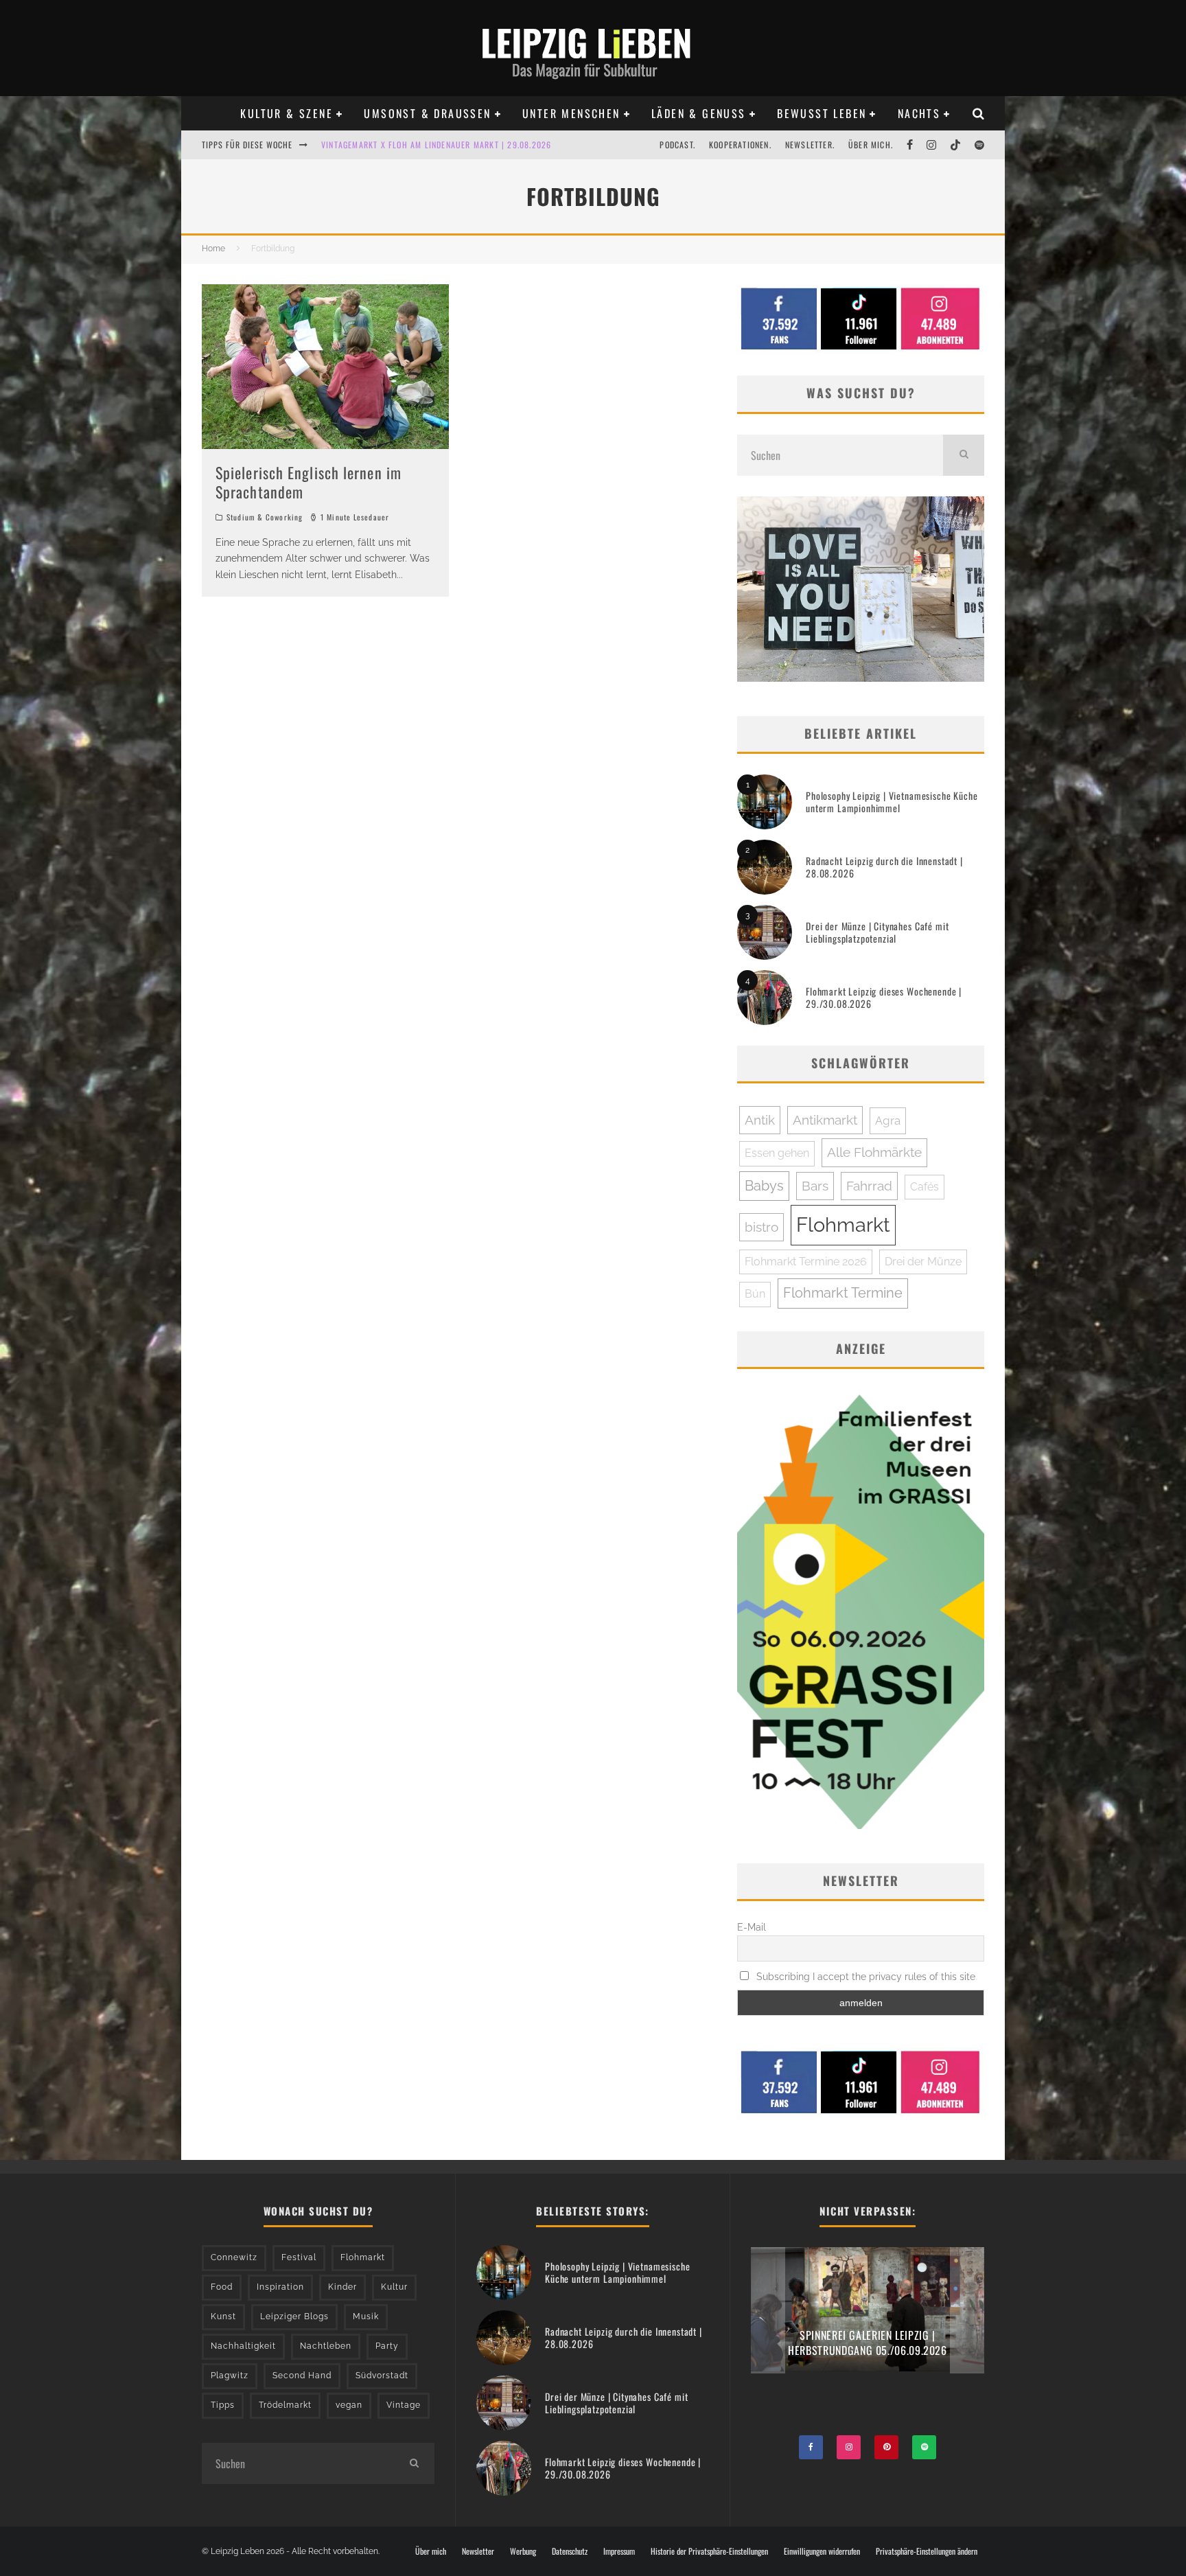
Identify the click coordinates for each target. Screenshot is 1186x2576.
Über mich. (871, 145)
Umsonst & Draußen (427, 113)
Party (387, 2346)
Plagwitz (230, 2376)
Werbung (523, 2551)
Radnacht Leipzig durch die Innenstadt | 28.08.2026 (884, 867)
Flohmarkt (843, 1224)
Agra (888, 1120)
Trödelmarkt (285, 2405)
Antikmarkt (825, 1120)
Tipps (223, 2405)
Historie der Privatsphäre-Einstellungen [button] (709, 2551)
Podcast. (677, 145)
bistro (761, 1227)
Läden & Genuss (699, 113)
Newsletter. (810, 145)
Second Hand (302, 2376)
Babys (764, 1186)
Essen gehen (777, 1153)
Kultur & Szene (287, 113)
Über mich (431, 2551)
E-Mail (752, 1927)
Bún (755, 1294)
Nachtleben (326, 2346)
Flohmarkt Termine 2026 (806, 1262)
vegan (349, 2405)
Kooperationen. (740, 145)
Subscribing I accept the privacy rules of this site (864, 1977)
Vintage (404, 2405)
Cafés (925, 1187)
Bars (815, 1186)
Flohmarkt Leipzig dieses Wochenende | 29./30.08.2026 (884, 997)
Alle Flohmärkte (874, 1152)
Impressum (619, 2551)
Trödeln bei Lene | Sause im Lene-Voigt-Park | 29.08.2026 (439, 145)
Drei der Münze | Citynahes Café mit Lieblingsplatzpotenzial (877, 932)
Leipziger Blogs (294, 2316)
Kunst (223, 2316)
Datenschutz (570, 2551)
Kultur (394, 2287)
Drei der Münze (923, 1262)
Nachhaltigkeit (243, 2346)
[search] (964, 455)
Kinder (342, 2287)
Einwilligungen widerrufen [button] (822, 2551)
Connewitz (234, 2257)
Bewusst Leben (822, 113)
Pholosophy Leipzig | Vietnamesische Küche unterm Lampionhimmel (892, 802)
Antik (760, 1120)
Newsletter (478, 2551)
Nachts (919, 113)
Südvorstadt (382, 2376)
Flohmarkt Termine (843, 1293)
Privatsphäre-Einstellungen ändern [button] (927, 2551)
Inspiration (280, 2287)
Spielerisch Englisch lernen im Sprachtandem (309, 482)
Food (222, 2287)
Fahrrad (869, 1186)
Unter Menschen (571, 113)
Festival (299, 2257)
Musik (366, 2316)
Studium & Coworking (265, 517)
